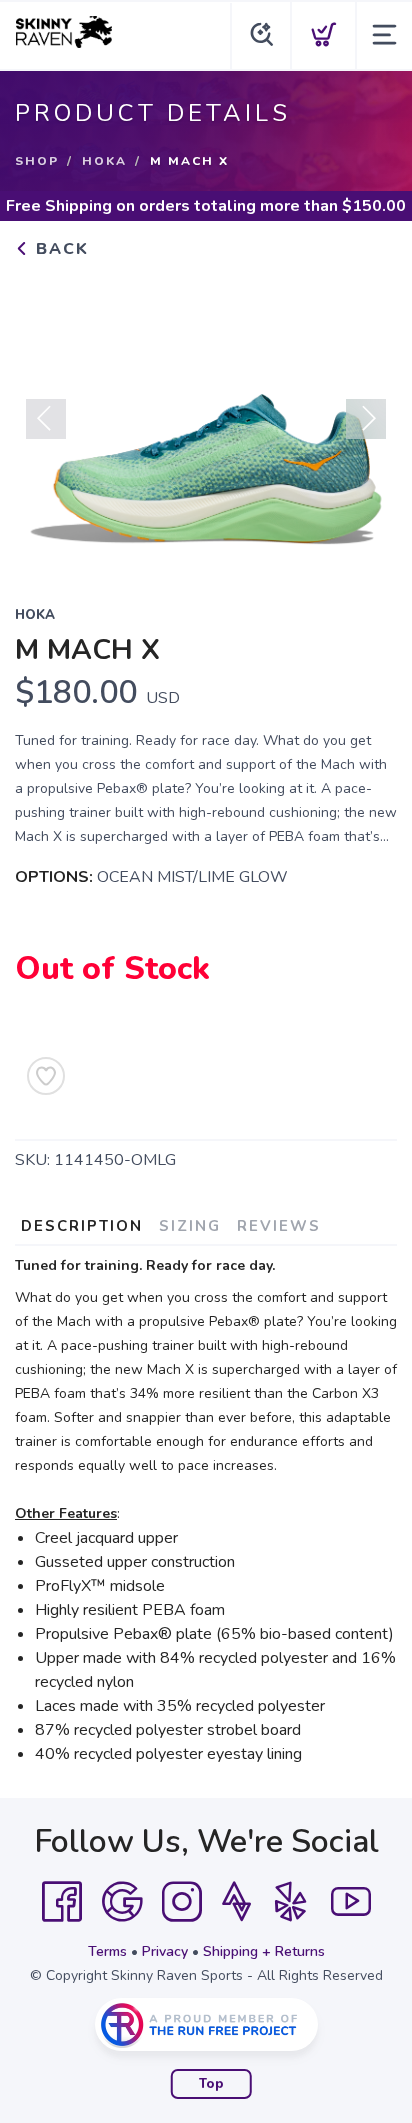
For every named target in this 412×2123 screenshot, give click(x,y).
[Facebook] (62, 1902)
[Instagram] (182, 1902)
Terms (107, 1951)
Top (211, 2084)
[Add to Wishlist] (46, 1076)
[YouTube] (351, 1902)
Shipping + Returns (264, 1951)
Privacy (165, 1951)
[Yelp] (291, 1902)
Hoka (104, 161)
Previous (46, 419)
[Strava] (236, 1902)
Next (366, 419)
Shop (37, 161)
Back (59, 249)
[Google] (122, 1902)
